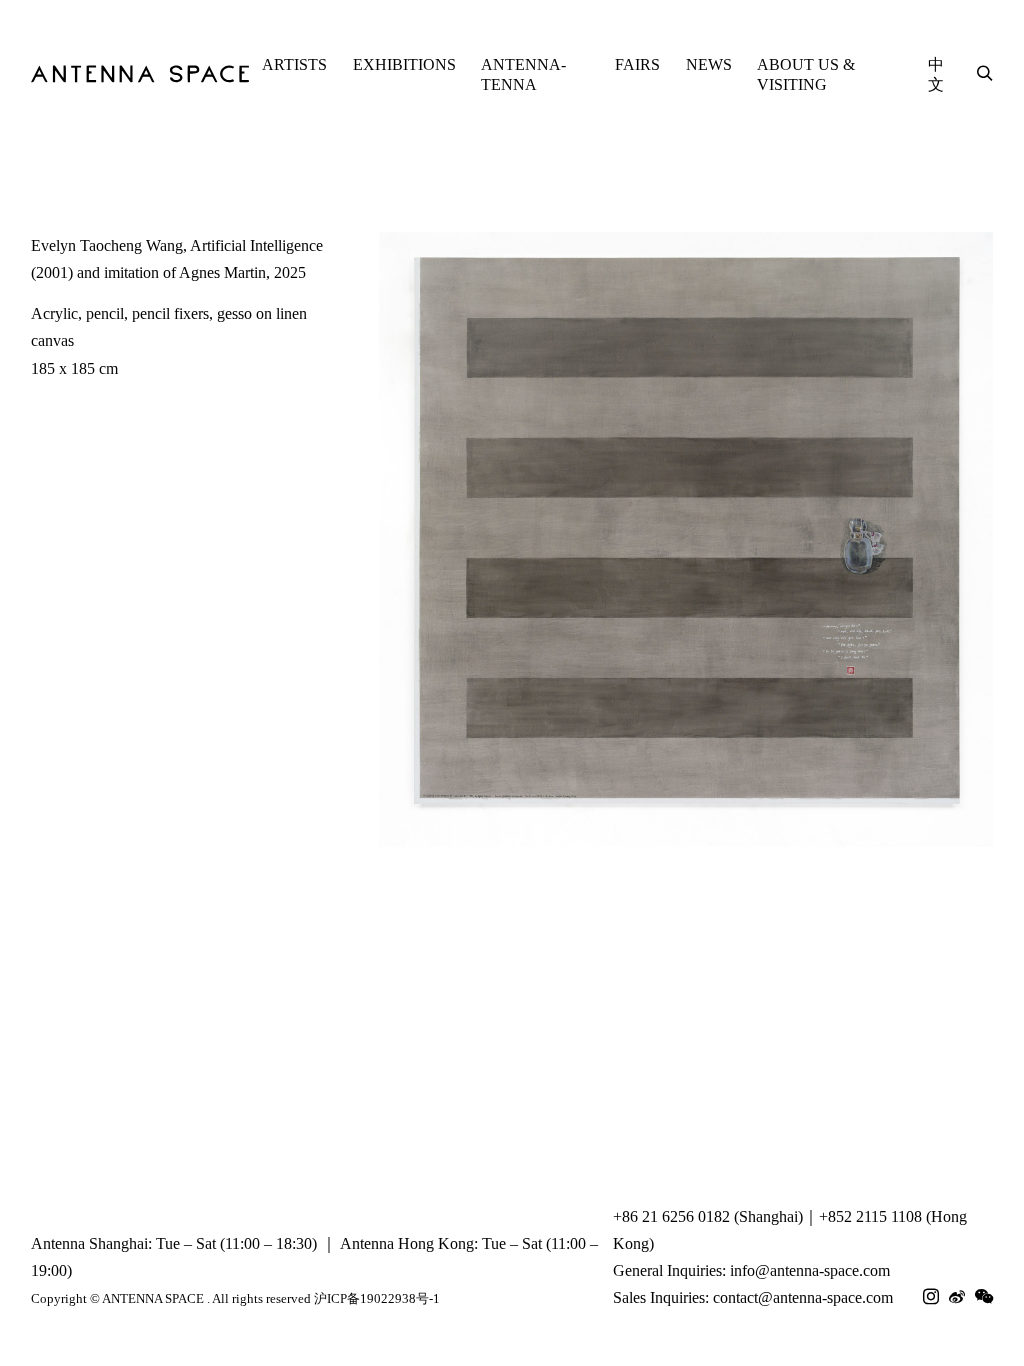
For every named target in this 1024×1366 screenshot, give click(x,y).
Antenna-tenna (523, 74)
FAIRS (637, 64)
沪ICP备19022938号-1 (377, 1298)
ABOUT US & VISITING (806, 74)
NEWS (709, 64)
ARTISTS (294, 64)
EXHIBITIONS (404, 64)
